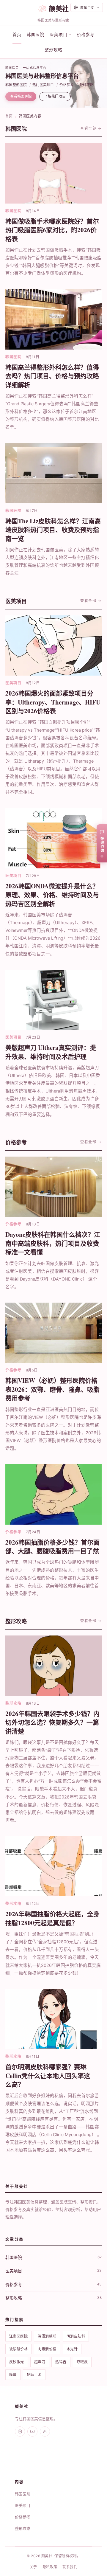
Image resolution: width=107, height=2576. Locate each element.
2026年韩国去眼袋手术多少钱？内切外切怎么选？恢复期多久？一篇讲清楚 (52, 1722)
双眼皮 (82, 2362)
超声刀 (40, 2362)
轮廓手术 (34, 2375)
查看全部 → (91, 128)
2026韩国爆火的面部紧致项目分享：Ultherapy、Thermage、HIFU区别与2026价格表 (53, 702)
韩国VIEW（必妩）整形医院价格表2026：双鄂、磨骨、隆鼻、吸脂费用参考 (52, 1389)
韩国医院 (36, 34)
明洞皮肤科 (76, 2336)
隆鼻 (13, 2375)
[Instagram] (20, 2431)
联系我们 (70, 2567)
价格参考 (86, 34)
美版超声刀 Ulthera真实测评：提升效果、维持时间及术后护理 (51, 1052)
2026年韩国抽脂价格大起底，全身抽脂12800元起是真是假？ (52, 1918)
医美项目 (23, 2505)
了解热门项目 (55, 96)
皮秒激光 (17, 2362)
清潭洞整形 (47, 2336)
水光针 (72, 2349)
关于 (33, 2567)
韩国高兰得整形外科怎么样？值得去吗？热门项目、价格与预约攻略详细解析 (52, 376)
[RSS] (45, 2431)
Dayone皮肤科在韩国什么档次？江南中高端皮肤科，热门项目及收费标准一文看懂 (53, 1243)
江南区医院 (18, 2336)
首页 (17, 34)
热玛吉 (61, 2362)
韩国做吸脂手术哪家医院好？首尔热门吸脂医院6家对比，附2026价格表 (52, 230)
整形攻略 (53, 50)
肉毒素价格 (47, 2349)
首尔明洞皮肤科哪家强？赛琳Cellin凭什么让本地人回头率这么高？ (48, 2075)
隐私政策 (50, 2567)
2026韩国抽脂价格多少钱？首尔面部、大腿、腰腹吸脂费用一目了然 (52, 1547)
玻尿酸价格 (18, 2349)
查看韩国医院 (21, 96)
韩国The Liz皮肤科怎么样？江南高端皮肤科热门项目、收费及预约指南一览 (53, 530)
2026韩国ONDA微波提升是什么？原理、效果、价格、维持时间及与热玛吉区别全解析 (52, 895)
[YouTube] (32, 2431)
